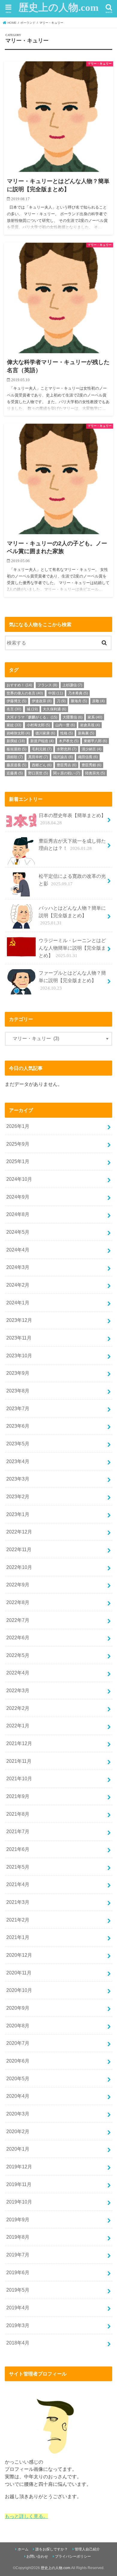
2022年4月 (18, 1673)
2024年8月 (18, 1214)
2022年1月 (18, 1726)
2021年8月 (18, 1814)
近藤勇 (15, 773)
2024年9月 (18, 1197)
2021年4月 (18, 1884)
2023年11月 (19, 1338)
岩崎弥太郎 (18, 733)
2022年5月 (18, 1655)
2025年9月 (18, 1144)
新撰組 (16, 741)
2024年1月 (18, 1303)
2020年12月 (19, 1955)
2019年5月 (18, 2290)
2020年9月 (18, 2008)
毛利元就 (42, 749)
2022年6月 (18, 1637)
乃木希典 (78, 693)
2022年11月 (19, 1549)
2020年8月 (18, 2026)
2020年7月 (18, 2043)
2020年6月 (18, 2061)
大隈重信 (73, 717)
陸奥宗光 (95, 773)
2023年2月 (18, 1496)
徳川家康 (45, 733)
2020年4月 (18, 2096)
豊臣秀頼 (91, 765)
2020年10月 (19, 1990)
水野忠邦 (67, 749)
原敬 (98, 701)
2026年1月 (18, 1126)
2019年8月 (18, 2237)
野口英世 (38, 773)
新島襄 (86, 733)
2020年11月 (19, 1973)
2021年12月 (19, 1743)
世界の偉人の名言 (25, 693)
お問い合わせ (37, 2556)
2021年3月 (18, 1902)
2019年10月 (19, 2202)
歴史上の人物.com (58, 8)
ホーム (23, 2549)
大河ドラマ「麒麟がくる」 (32, 717)
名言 (14, 709)
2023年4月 (18, 1461)
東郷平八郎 (95, 741)
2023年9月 (18, 1373)
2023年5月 (18, 1444)
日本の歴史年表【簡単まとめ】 (72, 819)
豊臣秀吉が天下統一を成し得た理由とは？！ (72, 845)
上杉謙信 (72, 685)
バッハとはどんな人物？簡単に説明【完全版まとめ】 (72, 915)
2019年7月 (18, 2255)
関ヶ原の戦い (67, 773)
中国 (56, 693)
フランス (47, 685)
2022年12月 (19, 1532)
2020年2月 (18, 2131)
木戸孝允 (69, 741)
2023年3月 (18, 1479)
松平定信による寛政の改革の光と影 (72, 880)
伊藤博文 (16, 701)
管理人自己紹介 (87, 2549)
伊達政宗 (42, 701)
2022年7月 (18, 1620)
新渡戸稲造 (42, 741)
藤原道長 (16, 765)
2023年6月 (18, 1426)
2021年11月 (19, 1761)
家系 (95, 717)
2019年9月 (18, 2219)
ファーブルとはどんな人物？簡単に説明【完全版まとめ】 (72, 980)
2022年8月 (18, 1602)
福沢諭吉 (63, 757)
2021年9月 (18, 1796)
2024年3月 (18, 1267)
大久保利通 (55, 709)
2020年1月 (18, 2149)
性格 (67, 733)
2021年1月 (18, 1937)
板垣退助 (16, 749)
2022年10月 (19, 1567)
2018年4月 (18, 2343)
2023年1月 (18, 1514)
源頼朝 (15, 757)
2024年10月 (19, 1179)
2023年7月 (18, 1408)
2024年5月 (18, 1232)
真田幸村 (38, 757)
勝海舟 (79, 701)
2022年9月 (18, 1585)
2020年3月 (18, 2114)
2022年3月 (18, 1690)
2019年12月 (19, 2167)
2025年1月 (18, 1161)
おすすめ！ (19, 685)
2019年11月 (19, 2184)
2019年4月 (18, 2308)
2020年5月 (18, 2078)
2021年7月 (18, 1831)
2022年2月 (18, 1708)
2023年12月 (19, 1320)
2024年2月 (18, 1285)
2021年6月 (18, 1849)
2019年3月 (18, 2325)
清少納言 (91, 749)
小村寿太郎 (38, 725)
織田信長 (88, 757)
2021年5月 (18, 1867)
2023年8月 (18, 1391)
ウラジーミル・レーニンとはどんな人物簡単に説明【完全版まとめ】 (72, 948)
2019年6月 (18, 2272)
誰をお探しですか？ (52, 2549)
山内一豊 (65, 725)
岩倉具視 (90, 725)
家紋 (14, 725)
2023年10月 (19, 1355)
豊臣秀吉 (67, 765)
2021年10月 (19, 1778)
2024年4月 (18, 1250)
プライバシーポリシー (73, 2556)
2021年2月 (18, 1920)
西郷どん (42, 765)
